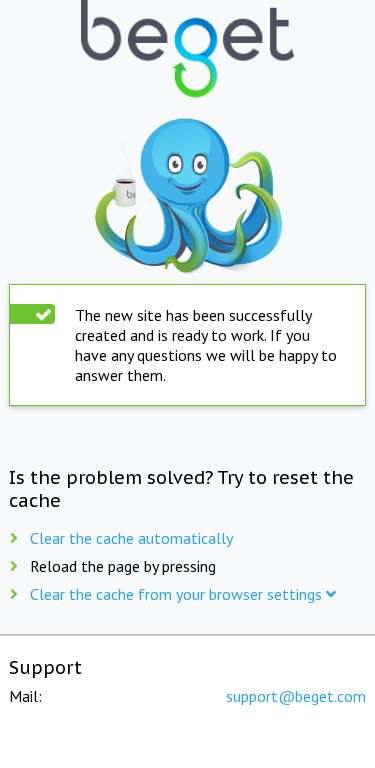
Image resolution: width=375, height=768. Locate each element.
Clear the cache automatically (131, 538)
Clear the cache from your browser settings (178, 594)
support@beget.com (296, 696)
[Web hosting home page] (188, 51)
